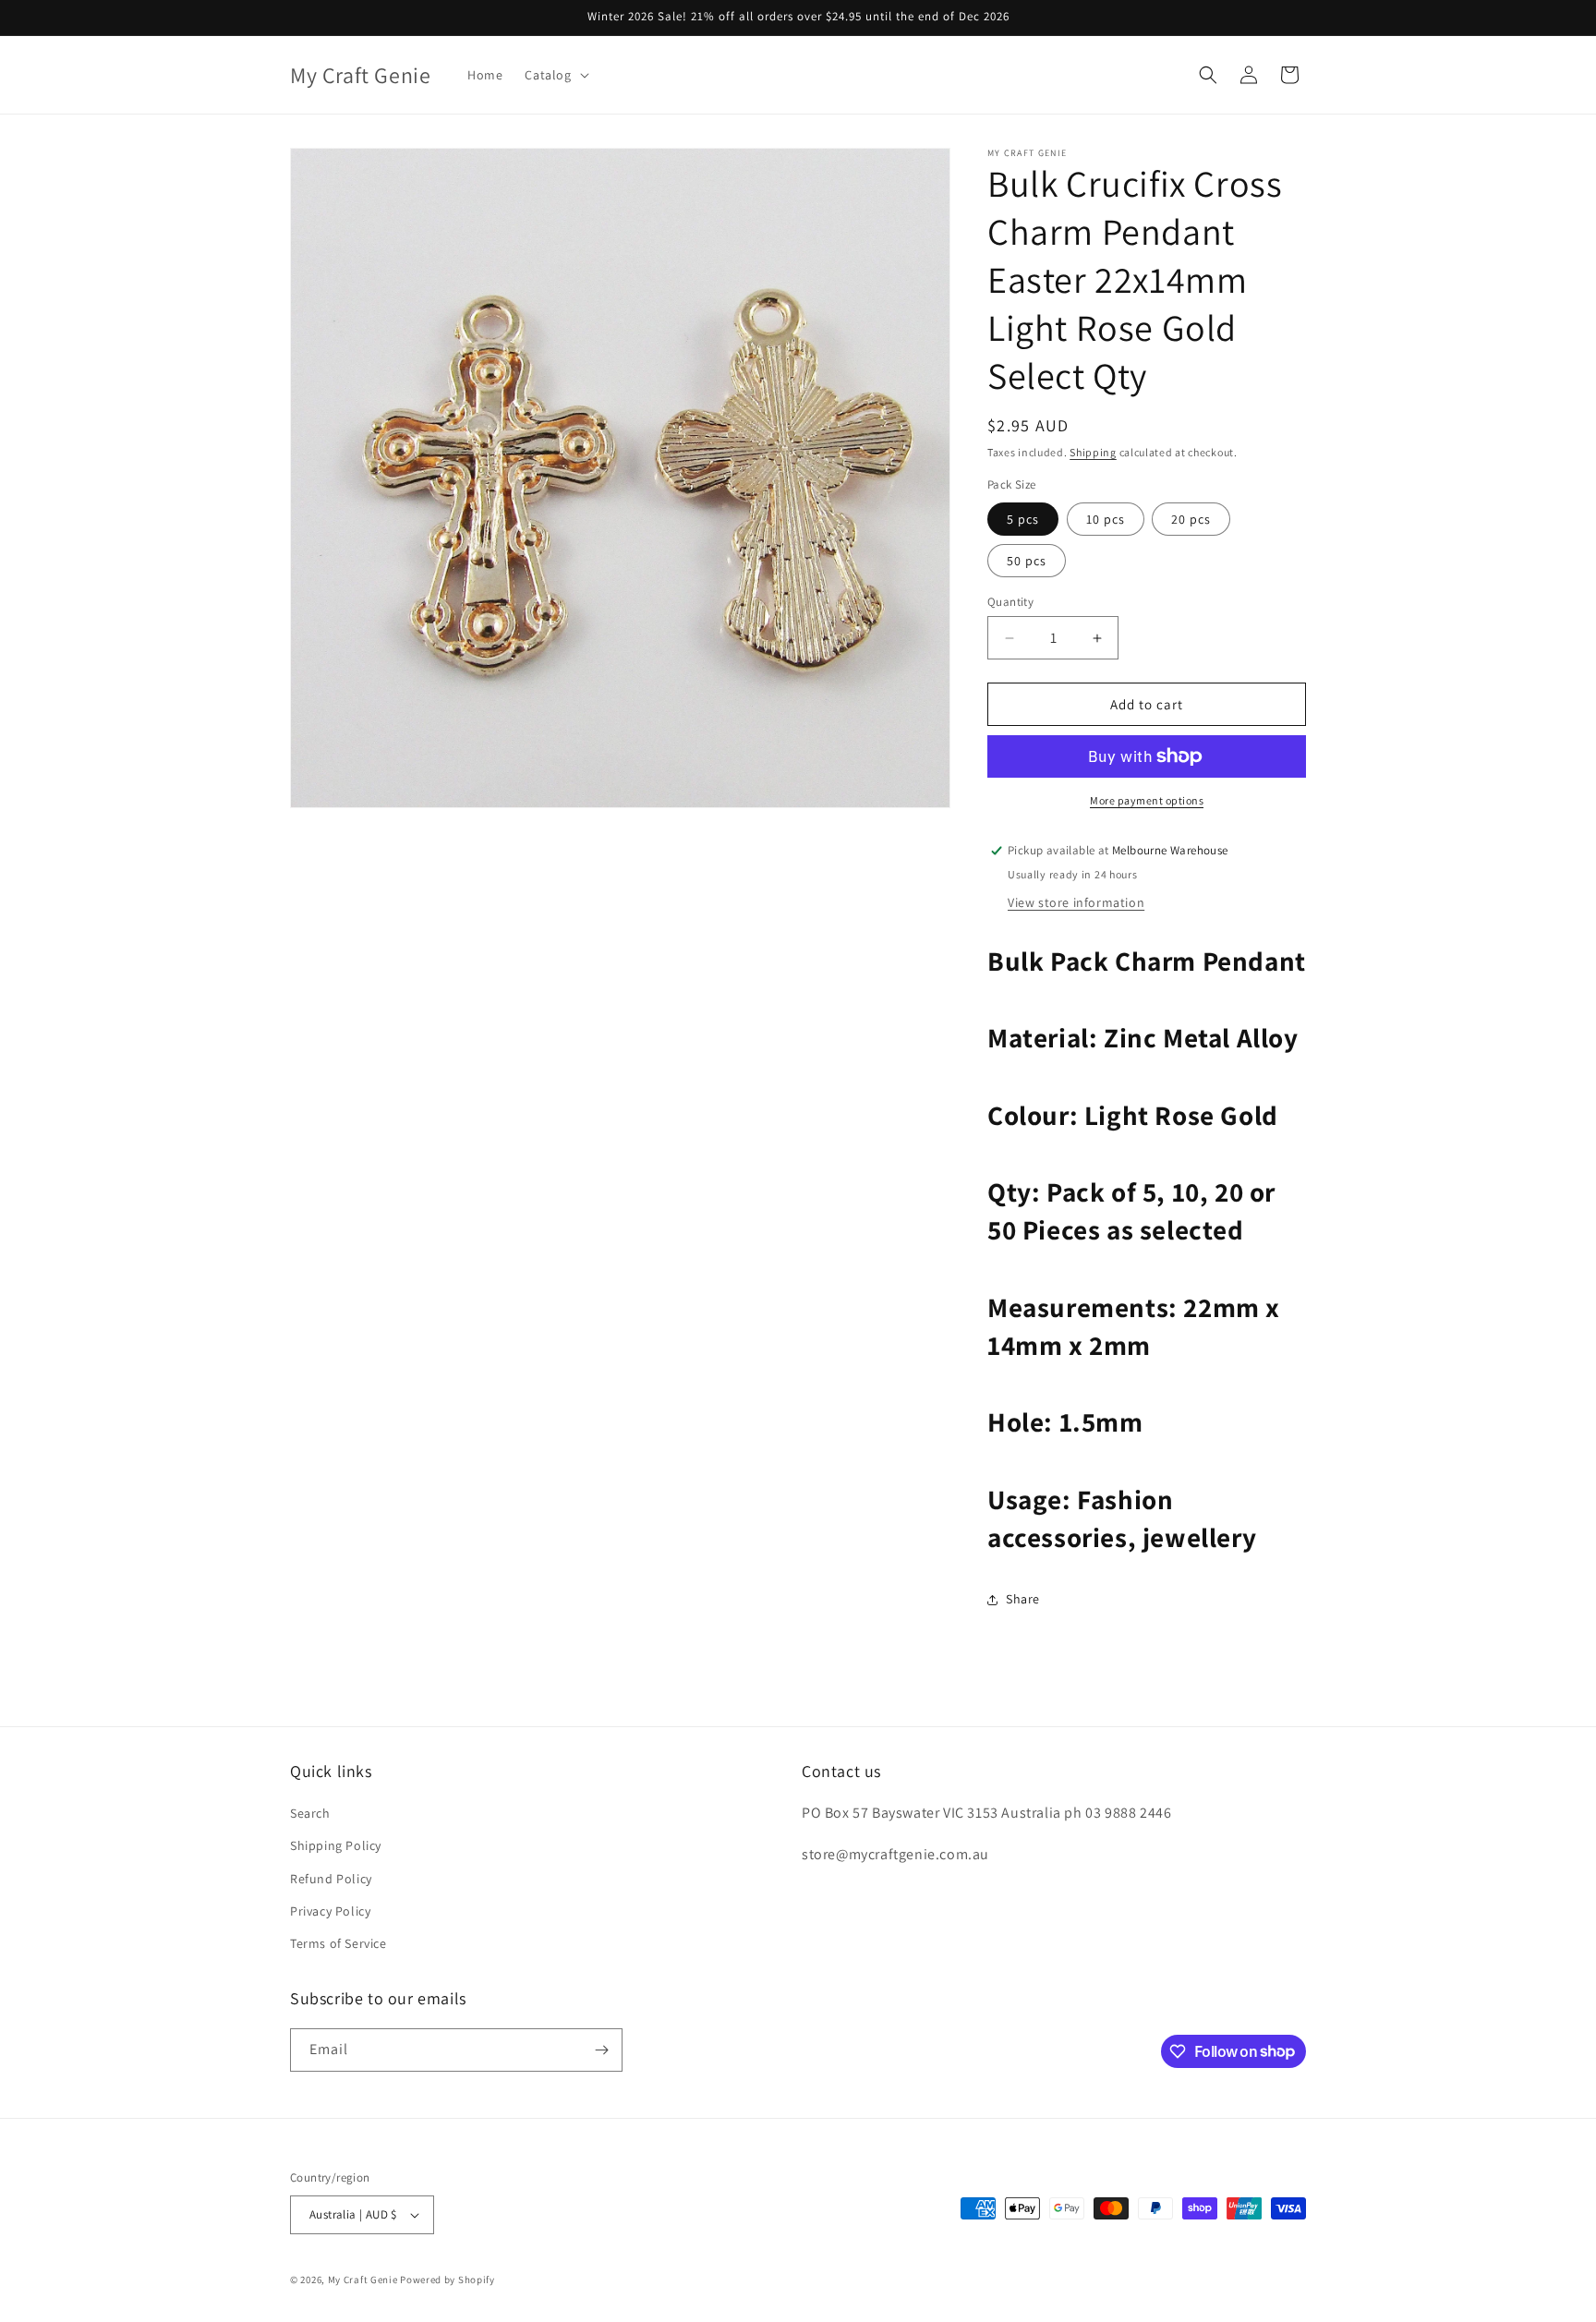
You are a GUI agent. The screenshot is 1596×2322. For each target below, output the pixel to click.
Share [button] (1023, 1599)
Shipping (1093, 452)
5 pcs (1023, 519)
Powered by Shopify (447, 2280)
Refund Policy (331, 1879)
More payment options (1147, 800)
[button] (555, 75)
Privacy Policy (330, 1911)
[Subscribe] (601, 2050)
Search (310, 1813)
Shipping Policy (336, 1845)
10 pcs (1106, 519)
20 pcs (1191, 519)
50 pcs (1027, 561)
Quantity (1010, 602)
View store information (1076, 902)
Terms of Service (339, 1943)
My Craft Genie (363, 2280)
